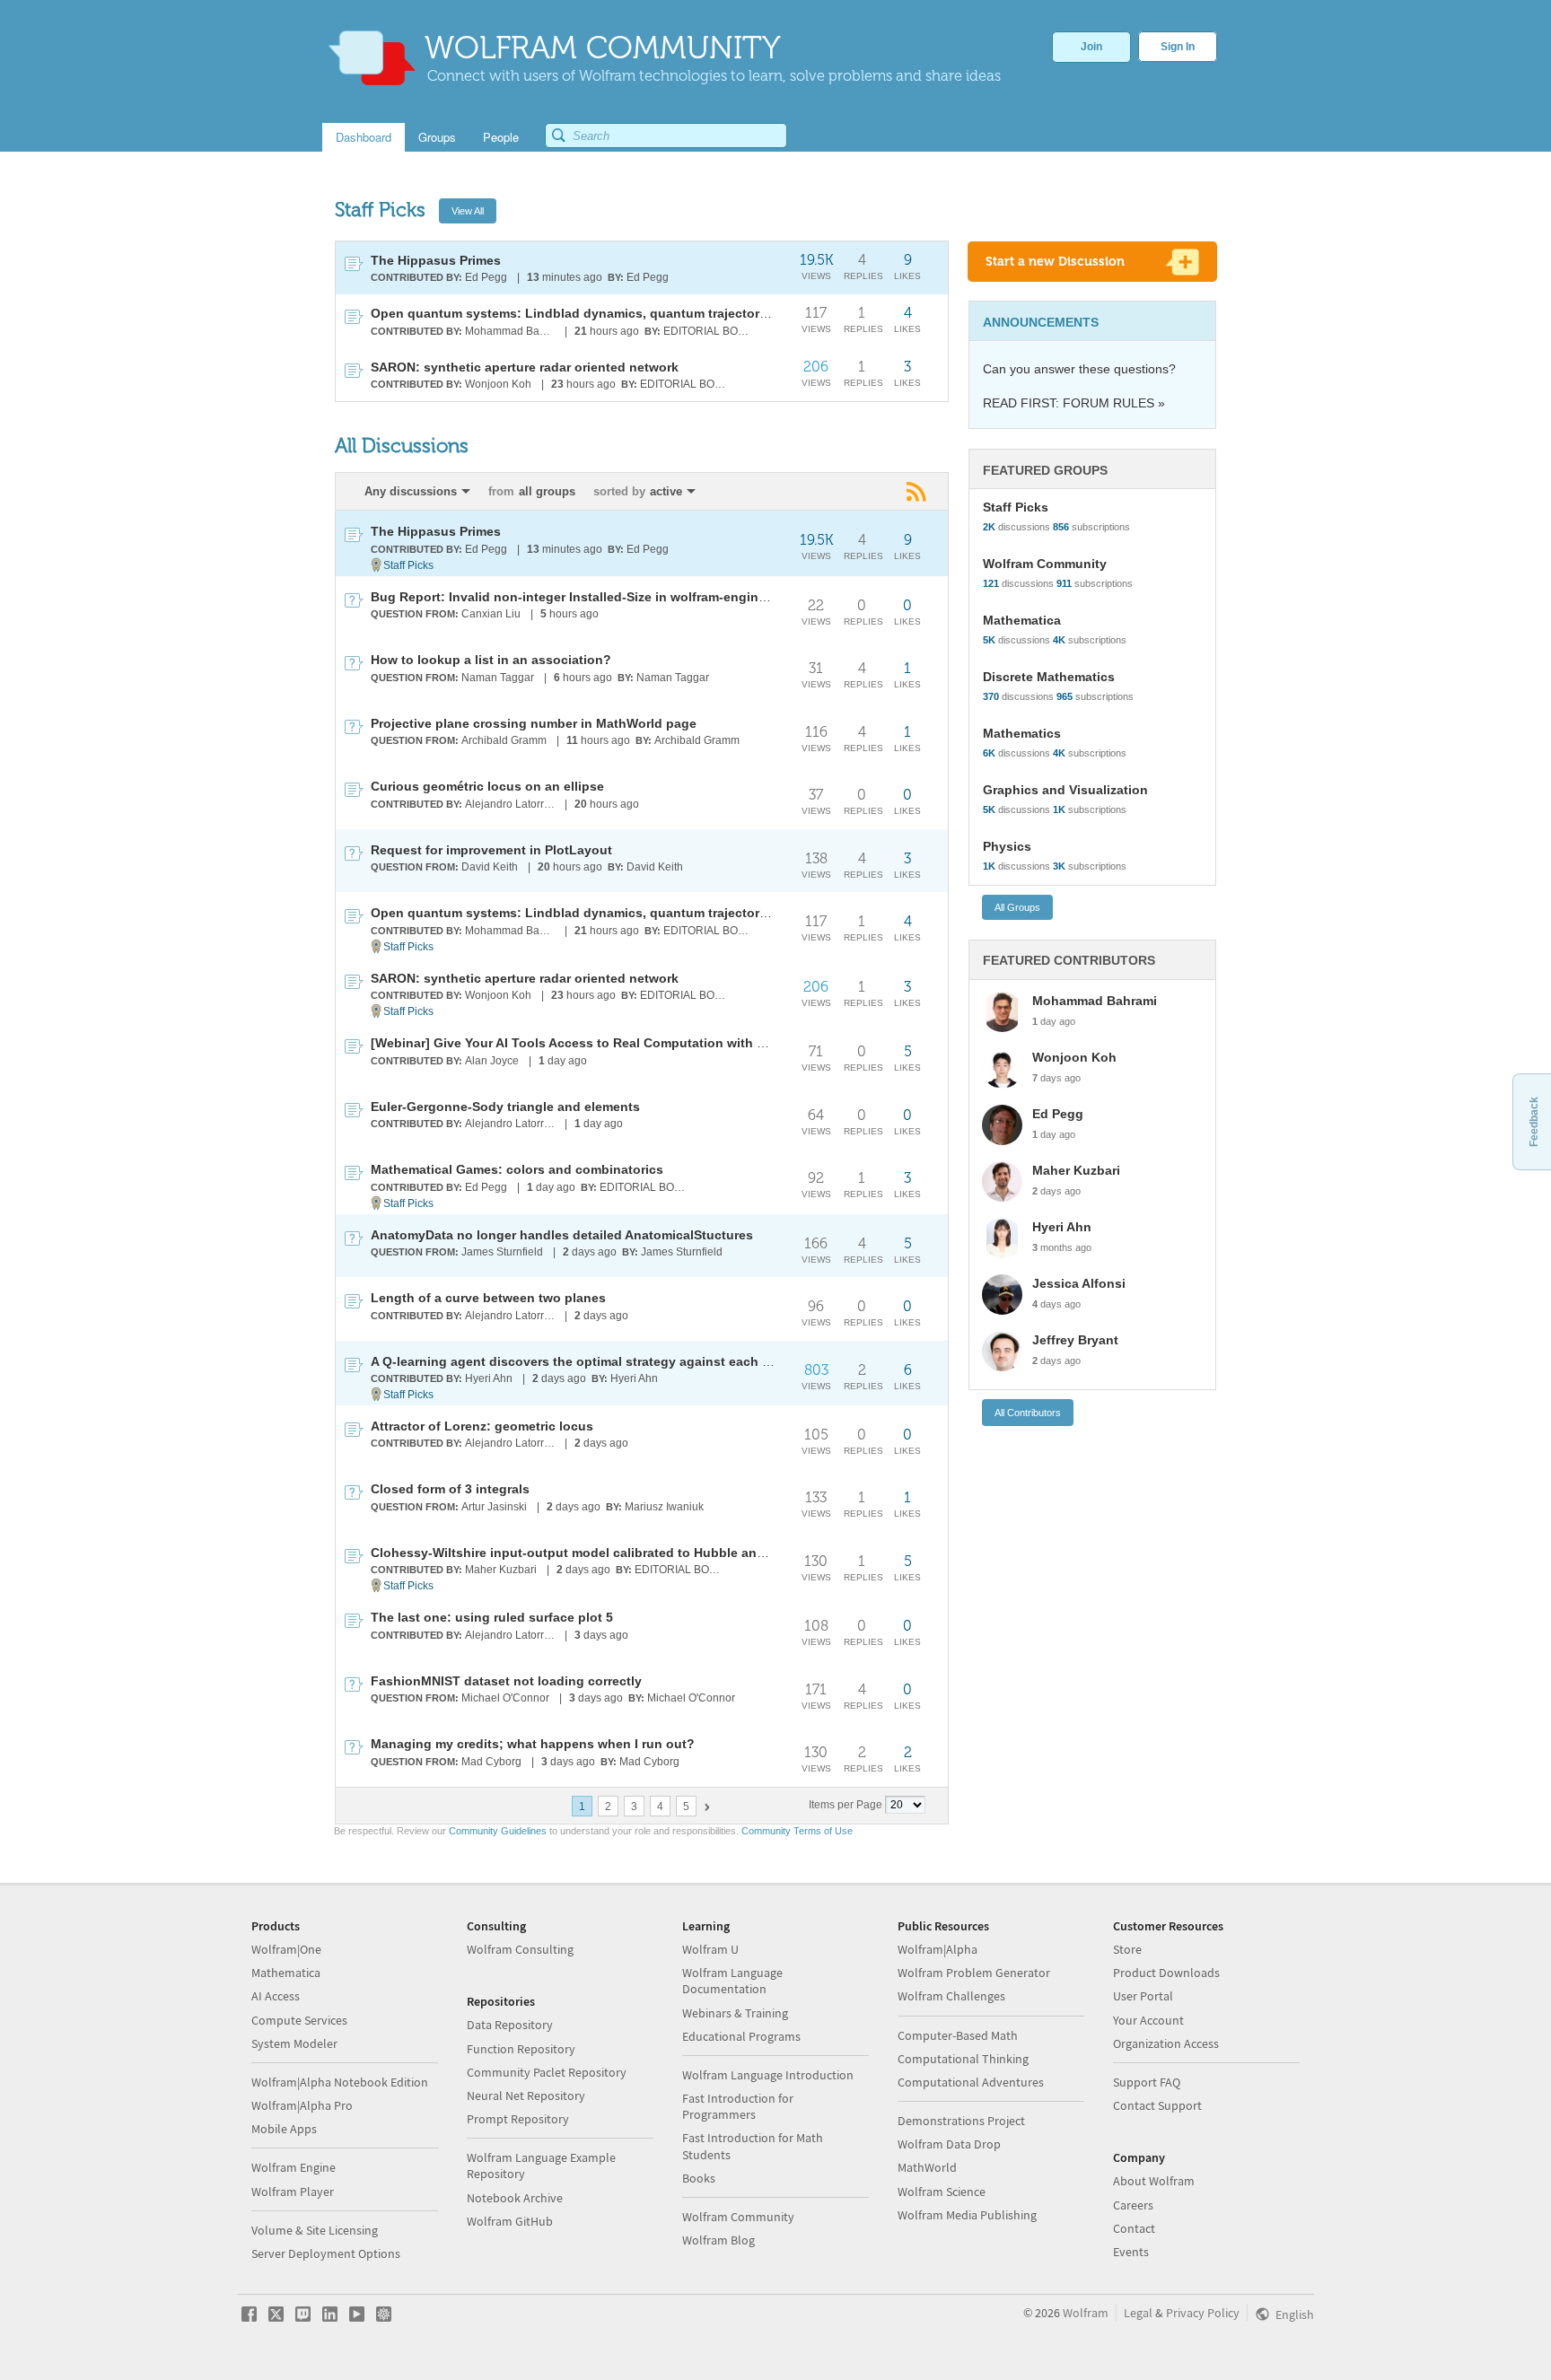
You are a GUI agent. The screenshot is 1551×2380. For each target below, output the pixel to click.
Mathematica (1022, 620)
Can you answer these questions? (1079, 369)
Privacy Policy (1203, 2313)
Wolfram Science (942, 2192)
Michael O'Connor (505, 1698)
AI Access (276, 1996)
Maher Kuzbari (501, 1570)
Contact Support (1157, 2105)
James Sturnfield (502, 1252)
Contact (1134, 2228)
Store (1127, 1949)
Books (699, 2178)
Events (1131, 2252)
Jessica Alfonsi (1079, 1283)
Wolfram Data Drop (949, 2144)
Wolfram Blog (719, 2240)
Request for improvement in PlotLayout (491, 850)
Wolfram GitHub (510, 2221)
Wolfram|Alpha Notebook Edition (340, 2082)
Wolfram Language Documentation (732, 1981)
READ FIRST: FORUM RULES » (1074, 403)
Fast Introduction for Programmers (738, 2106)
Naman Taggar (498, 678)
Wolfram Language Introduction (768, 2075)
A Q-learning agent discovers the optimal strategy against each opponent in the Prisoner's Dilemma (676, 1361)
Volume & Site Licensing (315, 2230)
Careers (1133, 2205)
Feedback (1534, 1122)
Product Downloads (1166, 1973)
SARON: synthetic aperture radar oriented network (525, 367)
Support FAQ (1147, 2082)
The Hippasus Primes (436, 260)
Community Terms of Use (797, 1831)
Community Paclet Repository (547, 2072)
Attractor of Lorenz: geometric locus (482, 1426)
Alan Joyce (492, 1061)
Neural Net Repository (526, 2096)
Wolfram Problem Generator (974, 1973)
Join (1091, 47)
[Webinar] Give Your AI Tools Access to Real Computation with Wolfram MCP (605, 1043)
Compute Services (299, 2020)
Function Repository (521, 2049)
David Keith (490, 867)
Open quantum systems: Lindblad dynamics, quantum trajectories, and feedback (619, 313)
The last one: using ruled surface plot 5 (492, 1617)
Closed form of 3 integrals (450, 1489)
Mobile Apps (284, 2129)
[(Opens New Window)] (918, 492)
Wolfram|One (286, 1949)
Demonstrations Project (961, 2121)
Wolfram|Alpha (938, 1949)
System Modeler (294, 2043)
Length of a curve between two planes (488, 1298)
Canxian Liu (491, 614)
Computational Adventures (971, 2082)
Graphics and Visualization (1065, 790)
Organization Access (1166, 2043)
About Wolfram (1154, 2181)
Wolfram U (710, 1949)
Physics (1007, 846)
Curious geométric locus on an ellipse (487, 786)
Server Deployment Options (326, 2253)
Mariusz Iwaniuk (664, 1507)
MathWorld (927, 2167)
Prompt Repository (518, 2119)
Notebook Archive (515, 2198)
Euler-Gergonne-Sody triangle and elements (505, 1107)
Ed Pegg (486, 277)
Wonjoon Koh (498, 384)
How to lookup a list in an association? (491, 660)
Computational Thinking (963, 2059)
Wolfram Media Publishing (967, 2215)
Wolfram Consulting (520, 1949)
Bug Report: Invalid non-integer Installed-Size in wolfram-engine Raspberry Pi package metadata (667, 597)
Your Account (1148, 2020)
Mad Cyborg (491, 1762)
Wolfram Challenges (951, 1996)
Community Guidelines (498, 1831)
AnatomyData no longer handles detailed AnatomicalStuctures (562, 1235)
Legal (1138, 2313)
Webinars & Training (735, 2013)
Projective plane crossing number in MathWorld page (534, 723)
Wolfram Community (1045, 564)
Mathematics (1022, 733)
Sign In (1178, 47)
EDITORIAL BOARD (710, 331)
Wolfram (1086, 2313)
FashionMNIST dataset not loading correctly (506, 1681)
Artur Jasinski (494, 1507)
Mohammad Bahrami (511, 331)
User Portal (1143, 1996)
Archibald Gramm (504, 740)
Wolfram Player (293, 2192)
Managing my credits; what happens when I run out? (533, 1744)
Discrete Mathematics (1049, 677)
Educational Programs (741, 2036)
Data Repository (510, 2025)
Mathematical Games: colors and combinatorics (517, 1169)
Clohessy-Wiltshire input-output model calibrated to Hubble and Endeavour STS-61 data (641, 1553)
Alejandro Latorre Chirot (511, 804)
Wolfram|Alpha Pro (302, 2105)
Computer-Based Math (958, 2035)
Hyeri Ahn (489, 1378)
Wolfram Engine (294, 2167)
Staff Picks (408, 565)
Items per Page (846, 1805)
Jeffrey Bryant (1075, 1340)
